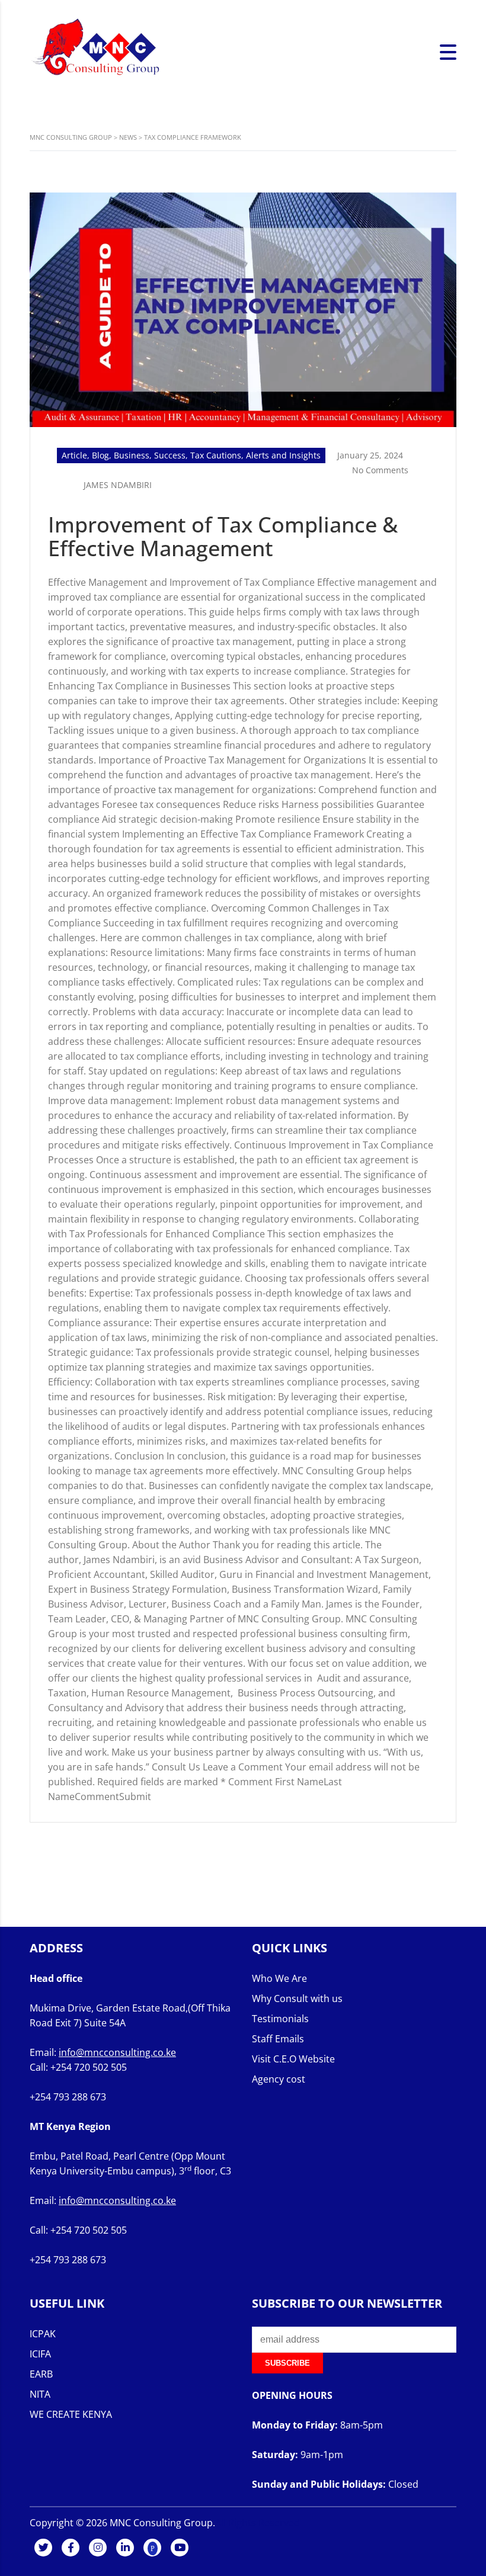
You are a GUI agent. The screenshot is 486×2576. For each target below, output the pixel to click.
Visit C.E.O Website (293, 2059)
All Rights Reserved (258, 2523)
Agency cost (279, 2079)
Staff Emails (278, 2039)
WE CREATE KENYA (71, 2414)
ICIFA (40, 2354)
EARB (41, 2374)
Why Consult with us (297, 1998)
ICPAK (43, 2334)
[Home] (95, 52)
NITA (40, 2394)
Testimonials (280, 2019)
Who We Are (279, 1978)
